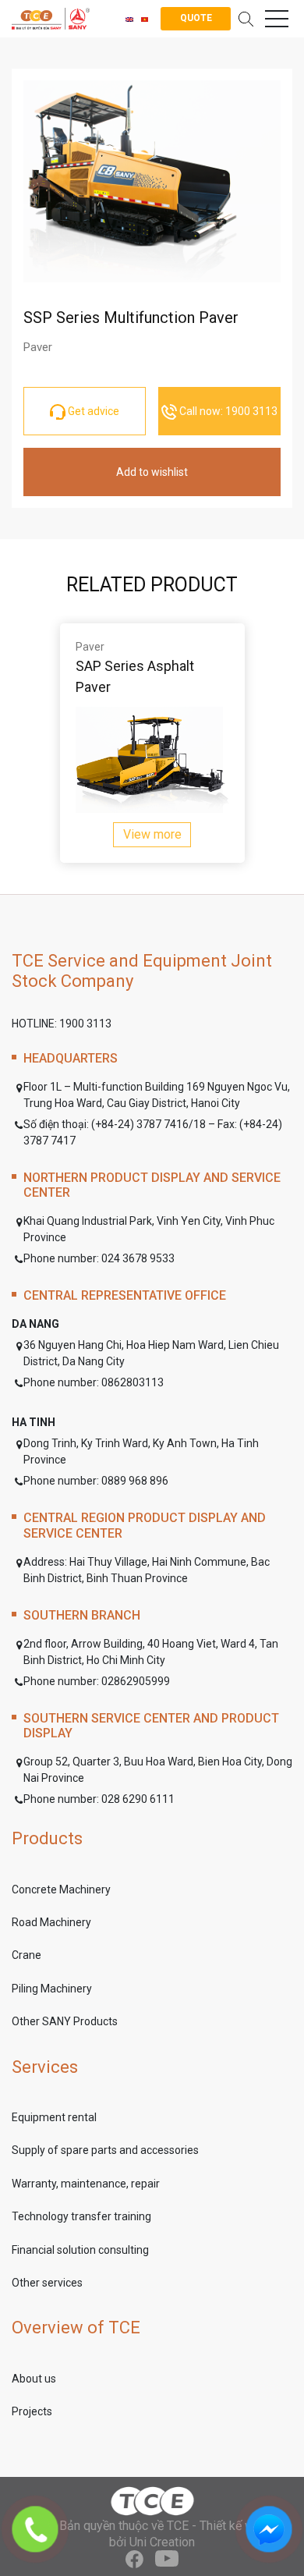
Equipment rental (54, 2117)
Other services (47, 2283)
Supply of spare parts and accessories (105, 2150)
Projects (32, 2411)
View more (152, 834)
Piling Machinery (52, 1989)
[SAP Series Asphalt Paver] (152, 760)
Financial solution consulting (80, 2250)
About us (34, 2379)
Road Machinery (51, 1922)
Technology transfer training (81, 2216)
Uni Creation (162, 2542)
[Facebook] (134, 2559)
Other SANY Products (65, 2021)
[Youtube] (167, 2559)
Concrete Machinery (61, 1889)
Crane (27, 1955)
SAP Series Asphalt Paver (135, 676)
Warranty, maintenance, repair (86, 2184)
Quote (196, 18)
